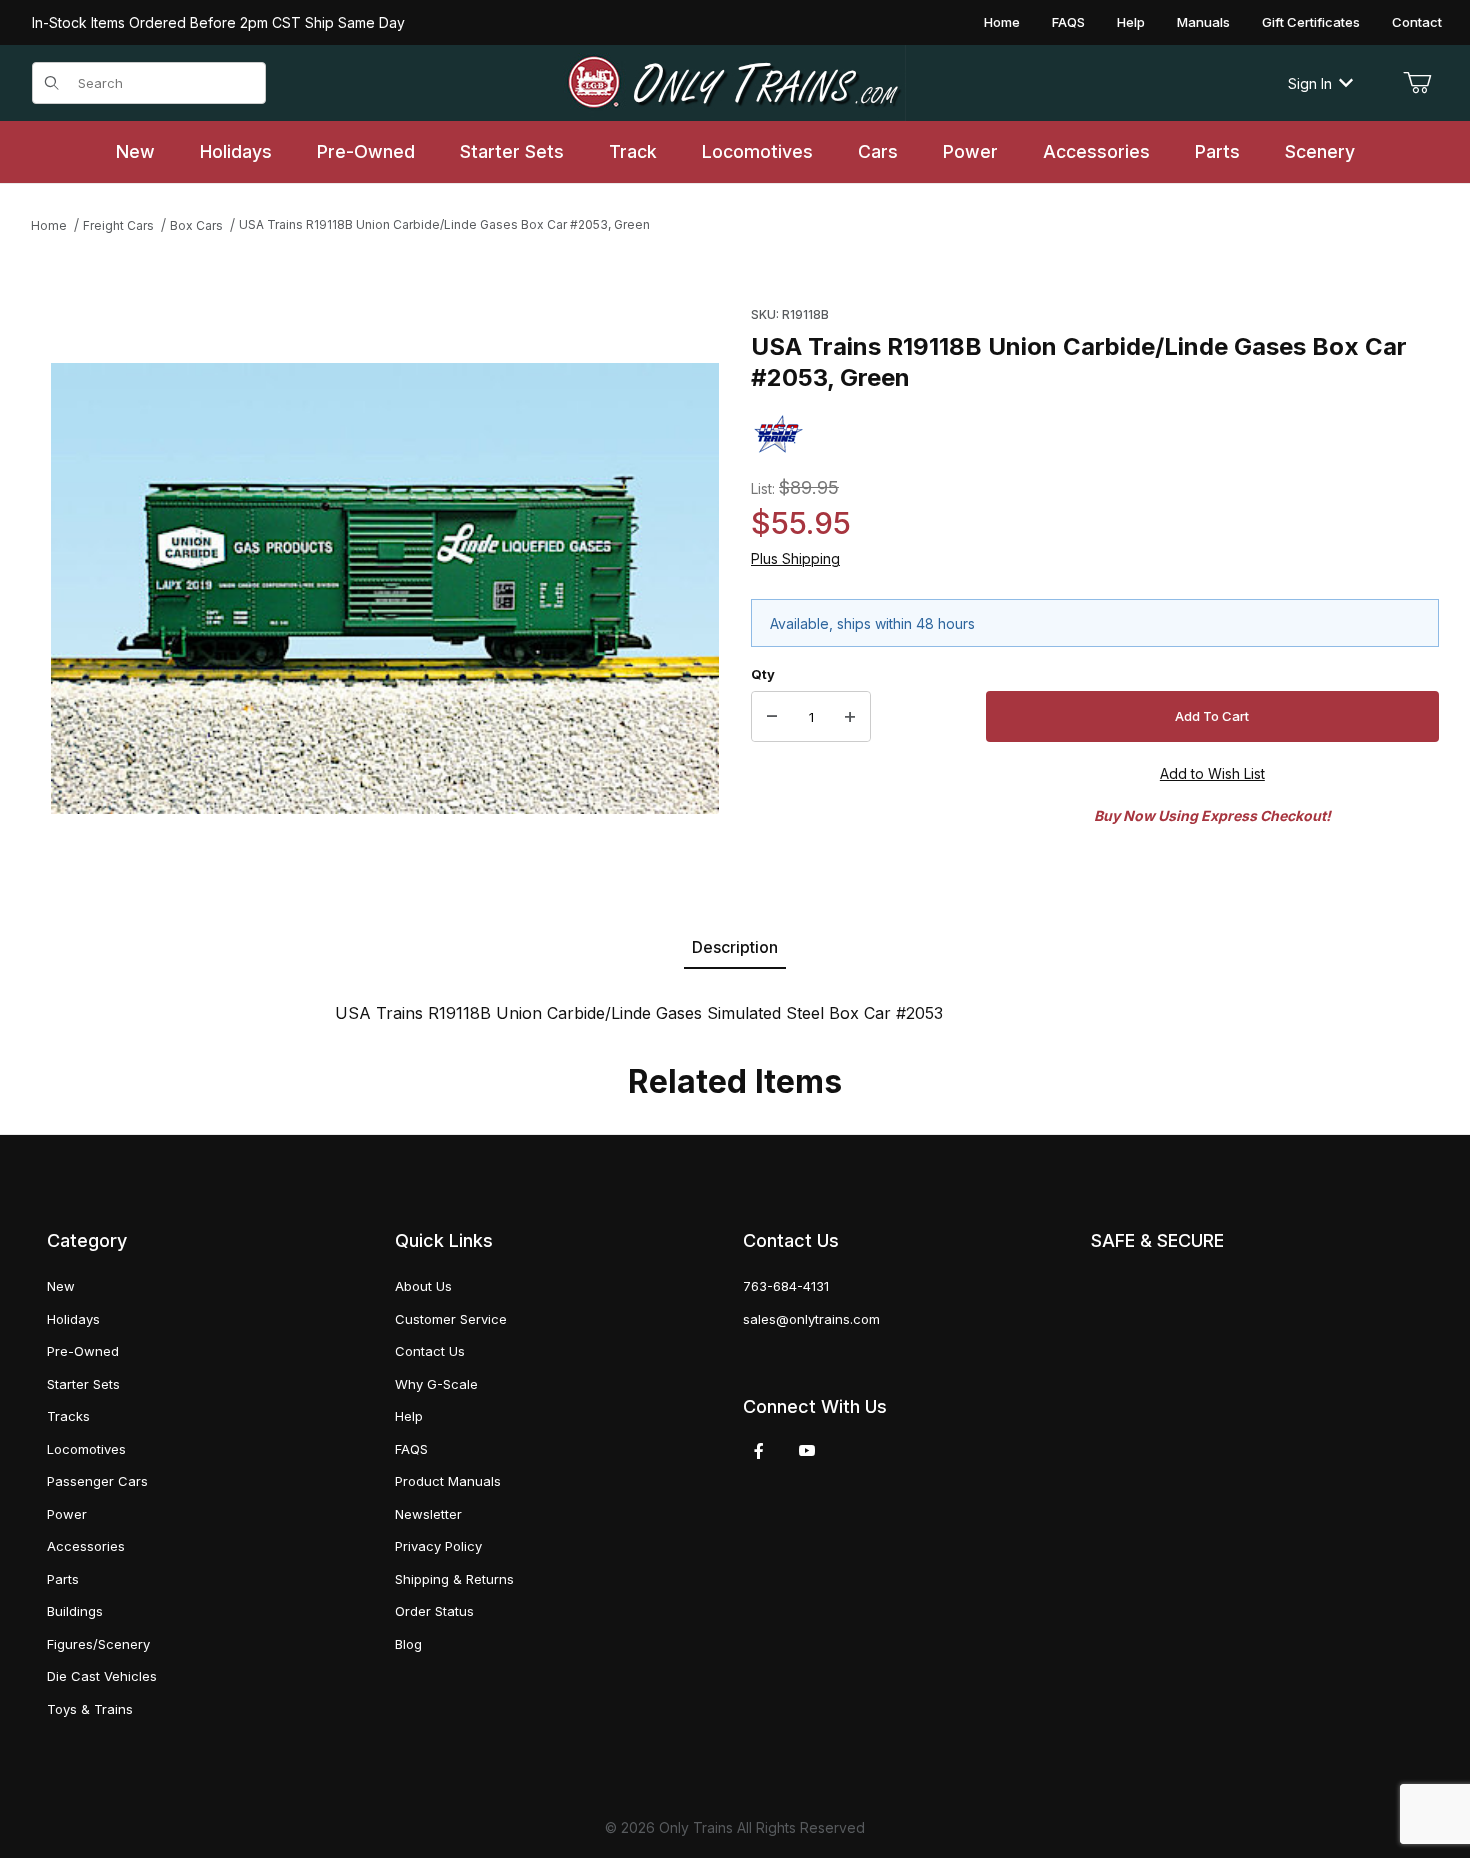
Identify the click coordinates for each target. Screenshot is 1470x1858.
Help (1131, 22)
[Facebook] (759, 1451)
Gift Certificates (1311, 22)
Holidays (73, 1319)
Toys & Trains (90, 1709)
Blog (408, 1644)
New (61, 1286)
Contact (1417, 22)
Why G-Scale (436, 1384)
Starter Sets (83, 1384)
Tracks (68, 1416)
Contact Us (430, 1351)
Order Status (434, 1611)
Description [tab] (735, 947)
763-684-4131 (786, 1286)
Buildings (75, 1611)
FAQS (1068, 22)
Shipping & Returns (454, 1579)
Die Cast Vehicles (102, 1676)
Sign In (1310, 83)
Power (67, 1514)
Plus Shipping (795, 558)
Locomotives (86, 1449)
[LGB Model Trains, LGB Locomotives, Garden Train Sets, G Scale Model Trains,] (734, 83)
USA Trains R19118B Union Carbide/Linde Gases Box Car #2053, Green (444, 224)
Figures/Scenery (98, 1644)
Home (1002, 22)
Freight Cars (118, 225)
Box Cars (196, 225)
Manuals (1203, 22)
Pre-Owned (83, 1351)
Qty (763, 674)
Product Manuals (448, 1481)
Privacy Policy (438, 1546)
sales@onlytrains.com (811, 1319)
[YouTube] (807, 1451)
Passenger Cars (97, 1481)
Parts (63, 1579)
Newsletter (428, 1514)
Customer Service (451, 1319)
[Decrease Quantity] (772, 717)
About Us (423, 1286)
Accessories (86, 1546)
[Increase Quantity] (850, 717)
